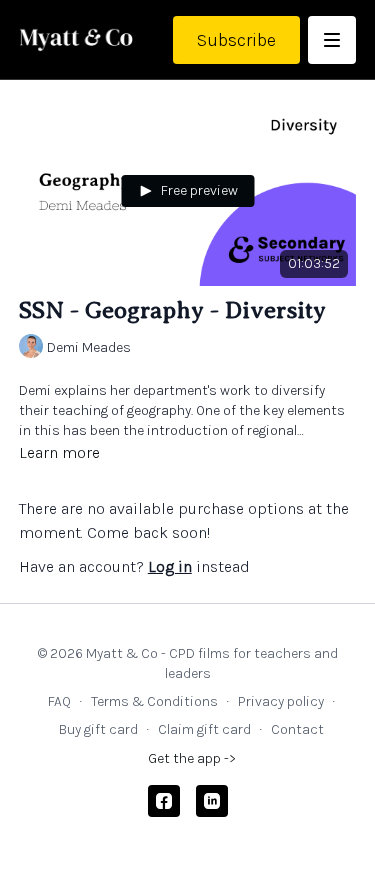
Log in (170, 566)
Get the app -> (192, 758)
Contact (297, 729)
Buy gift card (98, 729)
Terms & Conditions (154, 701)
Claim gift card (204, 729)
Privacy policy (281, 701)
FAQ (59, 701)
